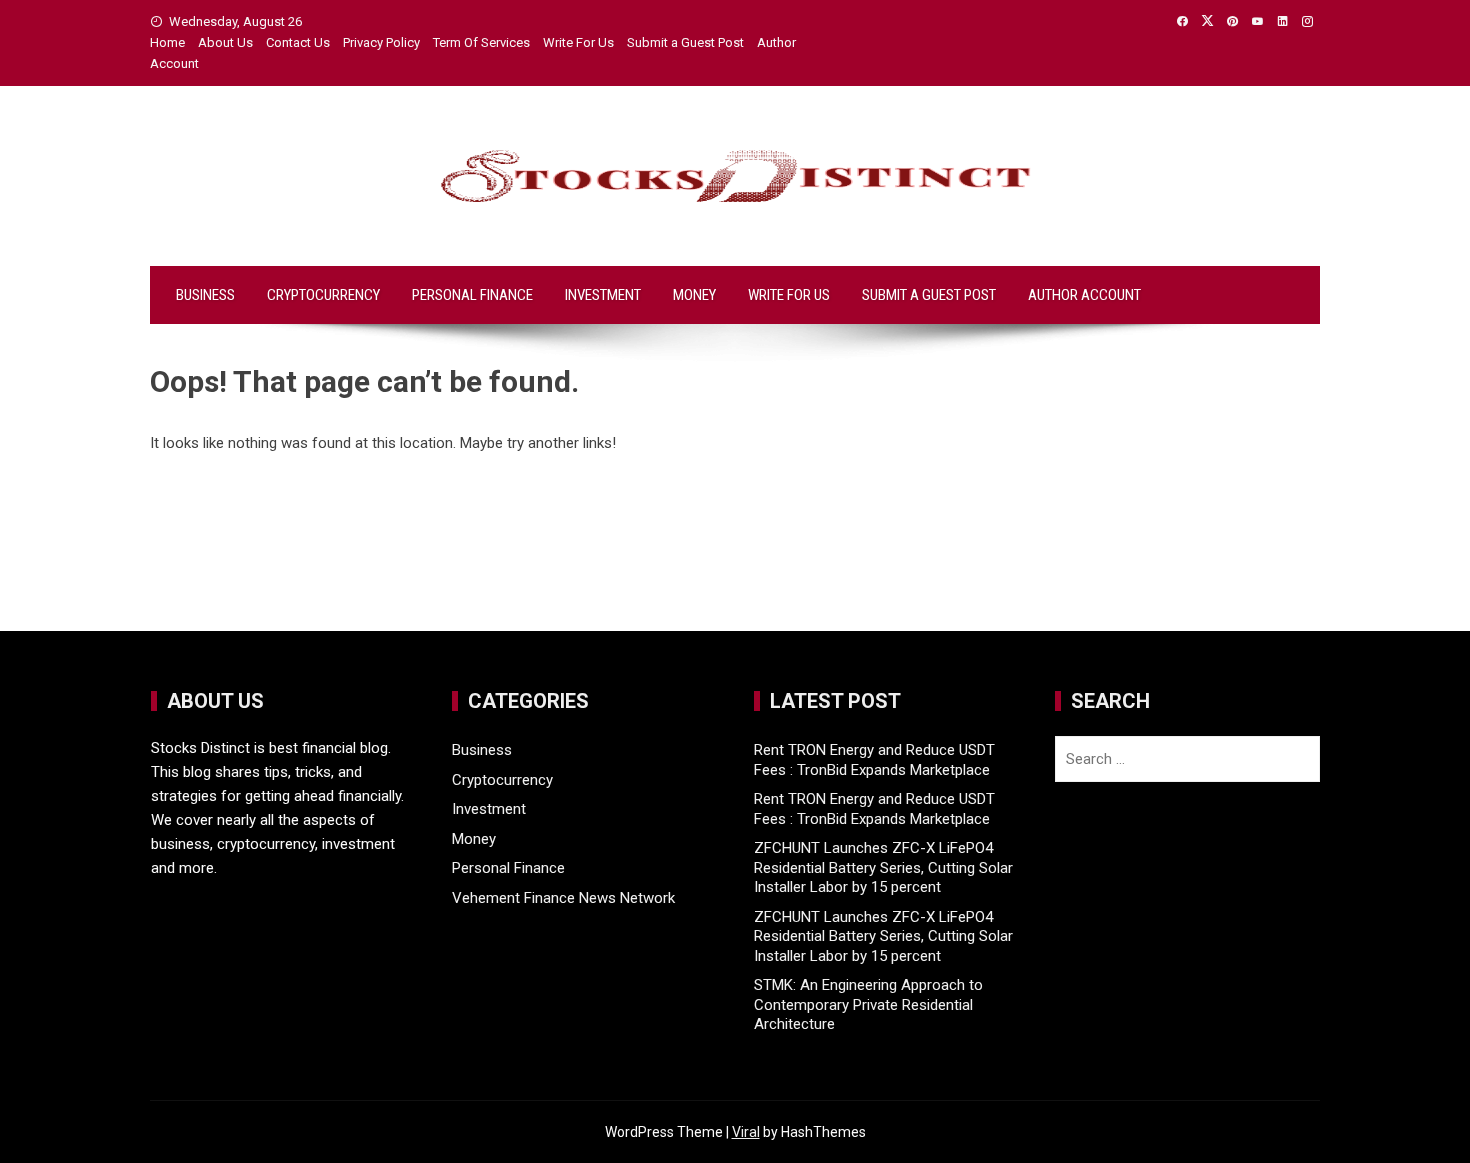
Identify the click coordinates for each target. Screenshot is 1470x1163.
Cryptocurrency (323, 295)
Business (205, 295)
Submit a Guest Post (685, 42)
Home (167, 42)
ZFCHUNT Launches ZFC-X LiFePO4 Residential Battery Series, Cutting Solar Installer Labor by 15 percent (883, 867)
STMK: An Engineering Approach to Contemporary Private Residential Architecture (868, 1004)
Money (694, 295)
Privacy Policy (381, 42)
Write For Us (578, 42)
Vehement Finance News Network (563, 898)
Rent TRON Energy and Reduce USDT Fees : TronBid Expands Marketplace (874, 760)
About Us (225, 42)
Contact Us (298, 42)
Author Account (1084, 295)
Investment (603, 295)
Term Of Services (481, 42)
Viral (746, 1132)
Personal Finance (472, 295)
